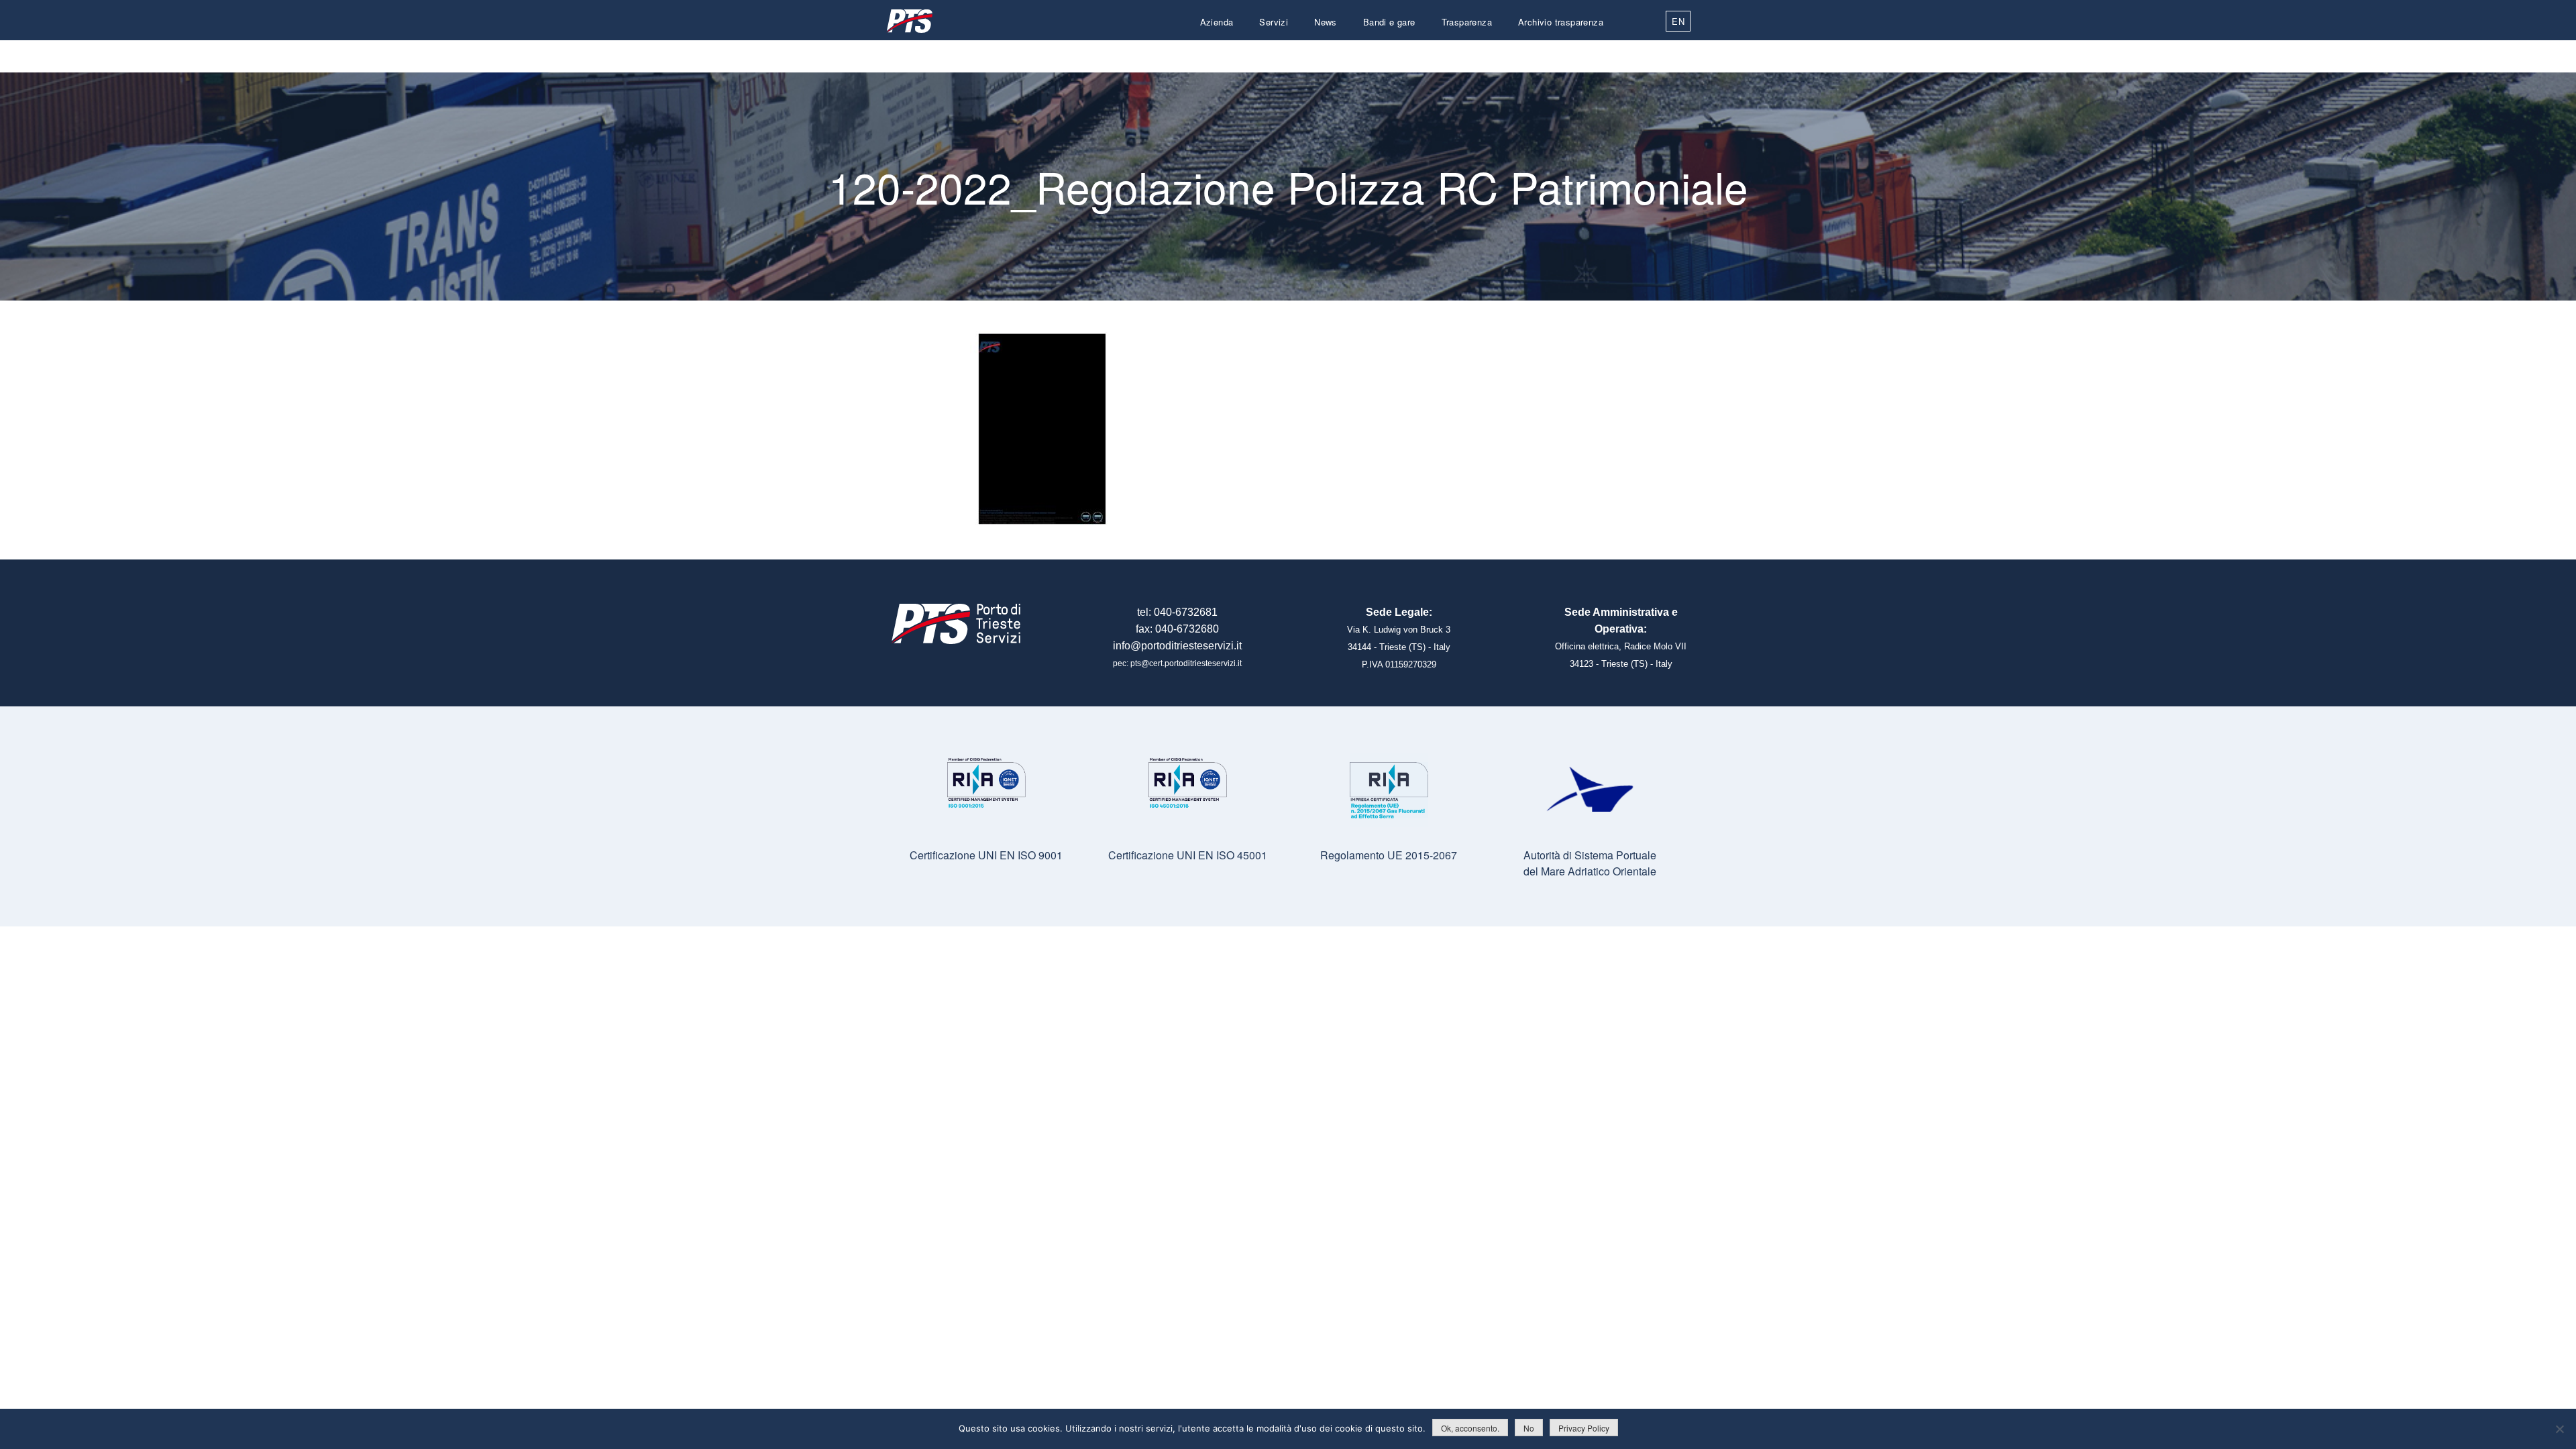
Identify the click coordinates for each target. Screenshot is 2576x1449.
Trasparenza (1467, 22)
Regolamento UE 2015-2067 (1389, 855)
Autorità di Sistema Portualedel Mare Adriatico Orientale (1590, 863)
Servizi (1274, 22)
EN (1678, 21)
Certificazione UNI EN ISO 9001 (986, 855)
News (1326, 22)
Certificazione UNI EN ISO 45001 (1188, 855)
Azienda (1217, 22)
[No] (2559, 1429)
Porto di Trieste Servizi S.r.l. (909, 21)
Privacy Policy (1584, 1428)
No (1529, 1428)
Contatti (1587, 54)
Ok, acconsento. (1470, 1428)
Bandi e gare (1389, 22)
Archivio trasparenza (1561, 22)
